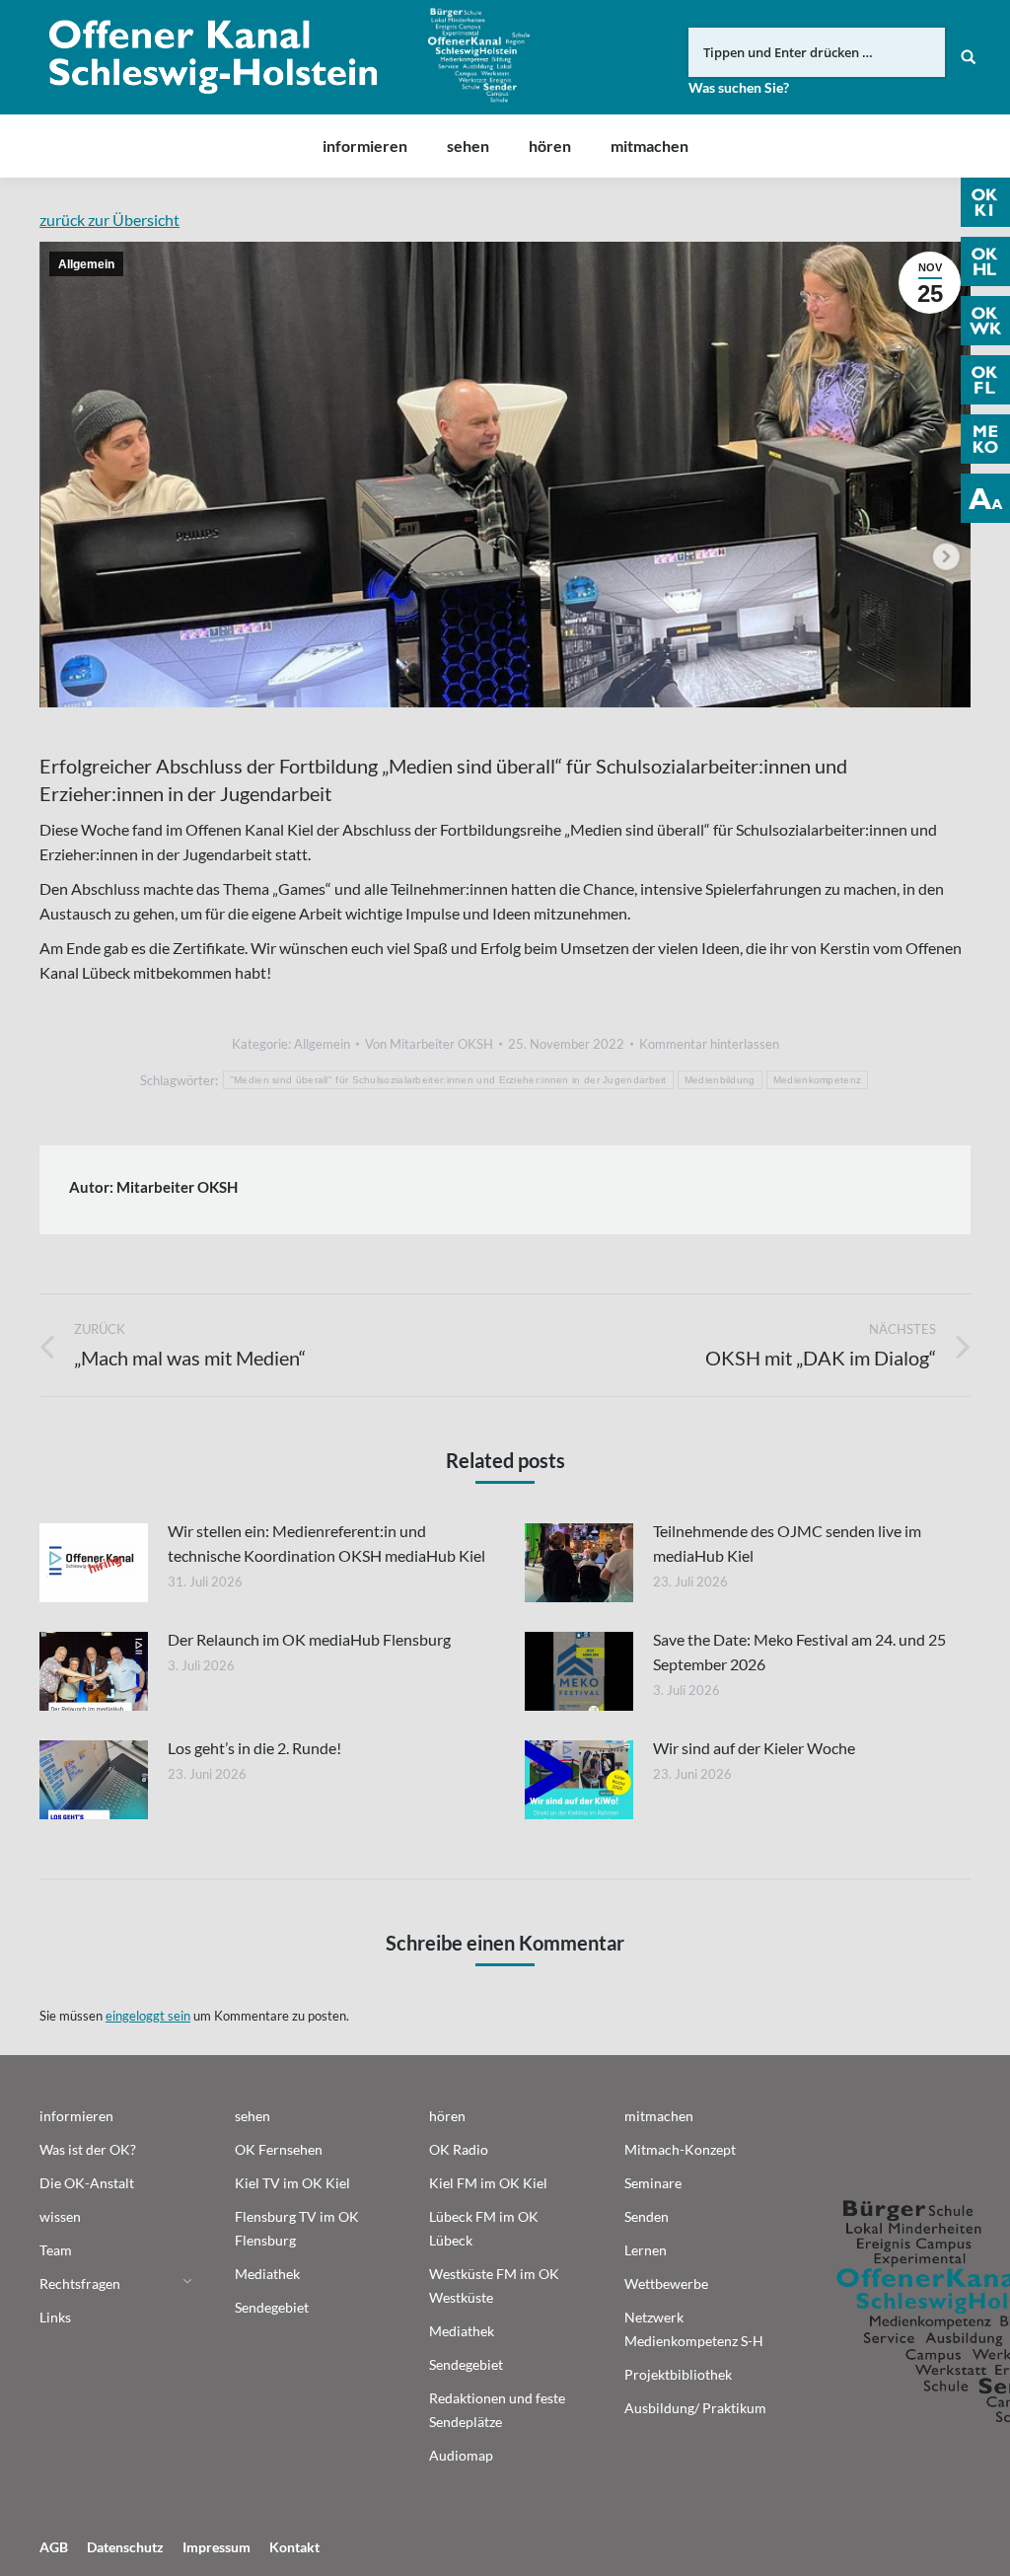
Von (429, 1044)
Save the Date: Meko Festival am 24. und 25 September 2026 (799, 1652)
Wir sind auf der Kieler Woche (754, 1748)
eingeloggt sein (148, 2016)
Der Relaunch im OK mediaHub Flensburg (309, 1639)
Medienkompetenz (818, 1080)
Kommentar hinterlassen (709, 1044)
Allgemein (86, 264)
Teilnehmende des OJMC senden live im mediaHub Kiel (787, 1543)
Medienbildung (720, 1080)
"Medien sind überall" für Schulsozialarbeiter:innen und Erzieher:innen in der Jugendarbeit (448, 1080)
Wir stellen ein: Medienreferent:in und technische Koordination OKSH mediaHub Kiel (326, 1543)
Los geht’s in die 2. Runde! (254, 1748)
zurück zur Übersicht (109, 220)
